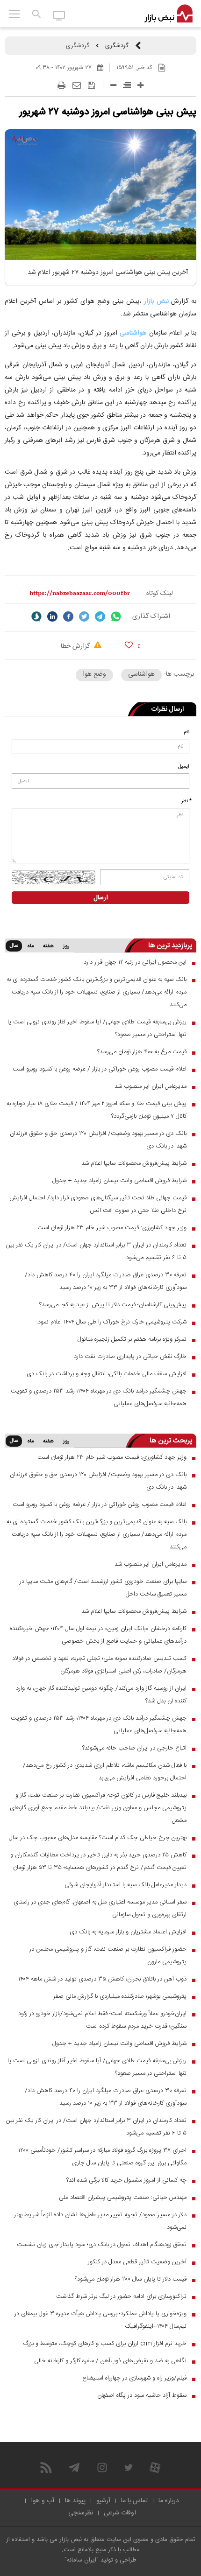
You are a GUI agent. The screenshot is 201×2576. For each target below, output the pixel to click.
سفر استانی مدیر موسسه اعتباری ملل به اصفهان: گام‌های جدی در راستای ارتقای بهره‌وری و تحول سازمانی (100, 1908)
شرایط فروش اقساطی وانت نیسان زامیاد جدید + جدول (119, 1181)
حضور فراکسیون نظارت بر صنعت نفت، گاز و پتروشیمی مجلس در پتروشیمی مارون (108, 1956)
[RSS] (46, 2467)
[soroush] (36, 616)
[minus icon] (113, 85)
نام (187, 732)
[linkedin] (52, 616)
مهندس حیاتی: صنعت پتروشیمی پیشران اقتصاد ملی (123, 2198)
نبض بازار (156, 301)
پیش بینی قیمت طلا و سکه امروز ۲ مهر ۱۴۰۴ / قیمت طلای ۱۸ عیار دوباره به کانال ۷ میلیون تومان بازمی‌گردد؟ (97, 1110)
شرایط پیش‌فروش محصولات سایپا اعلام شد (134, 1163)
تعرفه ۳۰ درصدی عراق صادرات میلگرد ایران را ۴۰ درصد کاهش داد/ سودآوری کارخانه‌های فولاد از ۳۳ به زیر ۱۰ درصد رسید (106, 1281)
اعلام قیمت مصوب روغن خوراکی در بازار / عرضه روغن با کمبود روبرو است (100, 1069)
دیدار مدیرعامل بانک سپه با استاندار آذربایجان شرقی (126, 1885)
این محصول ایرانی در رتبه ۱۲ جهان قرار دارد (135, 962)
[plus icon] (140, 85)
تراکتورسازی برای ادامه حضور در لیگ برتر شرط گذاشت (121, 2296)
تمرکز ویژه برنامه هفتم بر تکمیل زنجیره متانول (132, 1339)
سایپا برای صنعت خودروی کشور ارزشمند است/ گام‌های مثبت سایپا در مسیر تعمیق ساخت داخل (103, 1588)
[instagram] (102, 2467)
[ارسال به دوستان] (77, 85)
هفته (48, 946)
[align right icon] (127, 85)
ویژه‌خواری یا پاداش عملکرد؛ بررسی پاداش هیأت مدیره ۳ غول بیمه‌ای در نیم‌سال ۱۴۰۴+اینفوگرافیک (100, 2320)
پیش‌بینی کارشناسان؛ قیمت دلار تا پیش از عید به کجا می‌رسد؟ (113, 1305)
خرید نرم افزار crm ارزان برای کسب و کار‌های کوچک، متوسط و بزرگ (105, 2344)
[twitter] (84, 616)
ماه (30, 946)
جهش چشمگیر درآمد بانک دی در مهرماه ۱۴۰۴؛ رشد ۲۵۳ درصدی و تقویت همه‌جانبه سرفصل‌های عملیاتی (99, 1397)
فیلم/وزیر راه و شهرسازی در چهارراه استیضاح (134, 2378)
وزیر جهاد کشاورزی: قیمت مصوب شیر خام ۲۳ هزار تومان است (112, 1228)
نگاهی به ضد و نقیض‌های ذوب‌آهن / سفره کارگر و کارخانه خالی (110, 2361)
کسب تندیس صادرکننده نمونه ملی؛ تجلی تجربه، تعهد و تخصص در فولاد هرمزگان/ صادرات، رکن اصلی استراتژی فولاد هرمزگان (99, 1665)
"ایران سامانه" (82, 2560)
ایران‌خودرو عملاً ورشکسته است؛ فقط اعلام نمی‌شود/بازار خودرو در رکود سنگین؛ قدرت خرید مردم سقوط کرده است (102, 2020)
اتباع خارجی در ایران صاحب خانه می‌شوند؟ (134, 1748)
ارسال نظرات (168, 709)
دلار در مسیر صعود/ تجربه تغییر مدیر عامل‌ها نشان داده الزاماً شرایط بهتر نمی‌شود (100, 2221)
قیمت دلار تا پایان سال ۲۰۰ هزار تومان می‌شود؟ (131, 2279)
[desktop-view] (59, 15)
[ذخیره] (91, 85)
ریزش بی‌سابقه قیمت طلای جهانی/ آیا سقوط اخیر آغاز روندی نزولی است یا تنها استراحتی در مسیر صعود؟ (97, 1028)
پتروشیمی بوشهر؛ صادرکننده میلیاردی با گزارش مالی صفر (120, 1996)
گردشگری (117, 46)
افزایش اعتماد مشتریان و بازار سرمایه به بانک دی (128, 1932)
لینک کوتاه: (159, 594)
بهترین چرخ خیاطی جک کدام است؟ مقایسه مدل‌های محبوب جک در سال (98, 1838)
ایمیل (184, 767)
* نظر (187, 801)
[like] (129, 645)
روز (66, 946)
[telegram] (100, 616)
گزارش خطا (76, 646)
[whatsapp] (116, 616)
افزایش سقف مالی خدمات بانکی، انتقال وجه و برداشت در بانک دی (107, 1374)
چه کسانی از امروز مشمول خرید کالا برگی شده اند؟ (126, 2180)
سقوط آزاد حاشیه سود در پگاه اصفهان (142, 2395)
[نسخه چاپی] (61, 85)
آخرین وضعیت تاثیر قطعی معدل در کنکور (137, 2262)
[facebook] (68, 616)
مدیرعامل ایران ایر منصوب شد (151, 1086)
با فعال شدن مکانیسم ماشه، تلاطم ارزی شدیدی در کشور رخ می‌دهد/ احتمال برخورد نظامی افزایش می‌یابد (105, 1772)
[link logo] (169, 14)
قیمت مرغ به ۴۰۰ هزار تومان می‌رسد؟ (142, 1052)
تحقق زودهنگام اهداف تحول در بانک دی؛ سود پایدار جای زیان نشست (102, 2245)
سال (14, 946)
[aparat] (155, 2467)
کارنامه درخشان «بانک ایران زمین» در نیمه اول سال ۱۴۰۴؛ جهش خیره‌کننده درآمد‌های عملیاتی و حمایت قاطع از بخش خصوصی (98, 1635)
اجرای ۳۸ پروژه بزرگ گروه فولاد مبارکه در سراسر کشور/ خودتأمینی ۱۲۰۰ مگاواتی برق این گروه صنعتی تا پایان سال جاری (102, 2157)
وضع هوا (94, 674)
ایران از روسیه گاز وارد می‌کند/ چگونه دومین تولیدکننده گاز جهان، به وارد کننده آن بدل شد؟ (101, 1695)
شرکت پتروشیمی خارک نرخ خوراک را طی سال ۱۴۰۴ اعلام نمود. (111, 1322)
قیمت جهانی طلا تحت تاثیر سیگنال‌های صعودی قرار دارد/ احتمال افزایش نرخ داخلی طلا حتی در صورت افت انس (98, 1204)
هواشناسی (133, 333)
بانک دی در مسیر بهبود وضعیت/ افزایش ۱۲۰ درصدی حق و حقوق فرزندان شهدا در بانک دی (98, 1140)
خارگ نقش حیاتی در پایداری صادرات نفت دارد (130, 1357)
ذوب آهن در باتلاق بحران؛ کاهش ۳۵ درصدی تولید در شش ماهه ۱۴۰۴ (102, 1979)
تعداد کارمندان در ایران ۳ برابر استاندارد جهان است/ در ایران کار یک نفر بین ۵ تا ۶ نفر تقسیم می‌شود (96, 1251)
